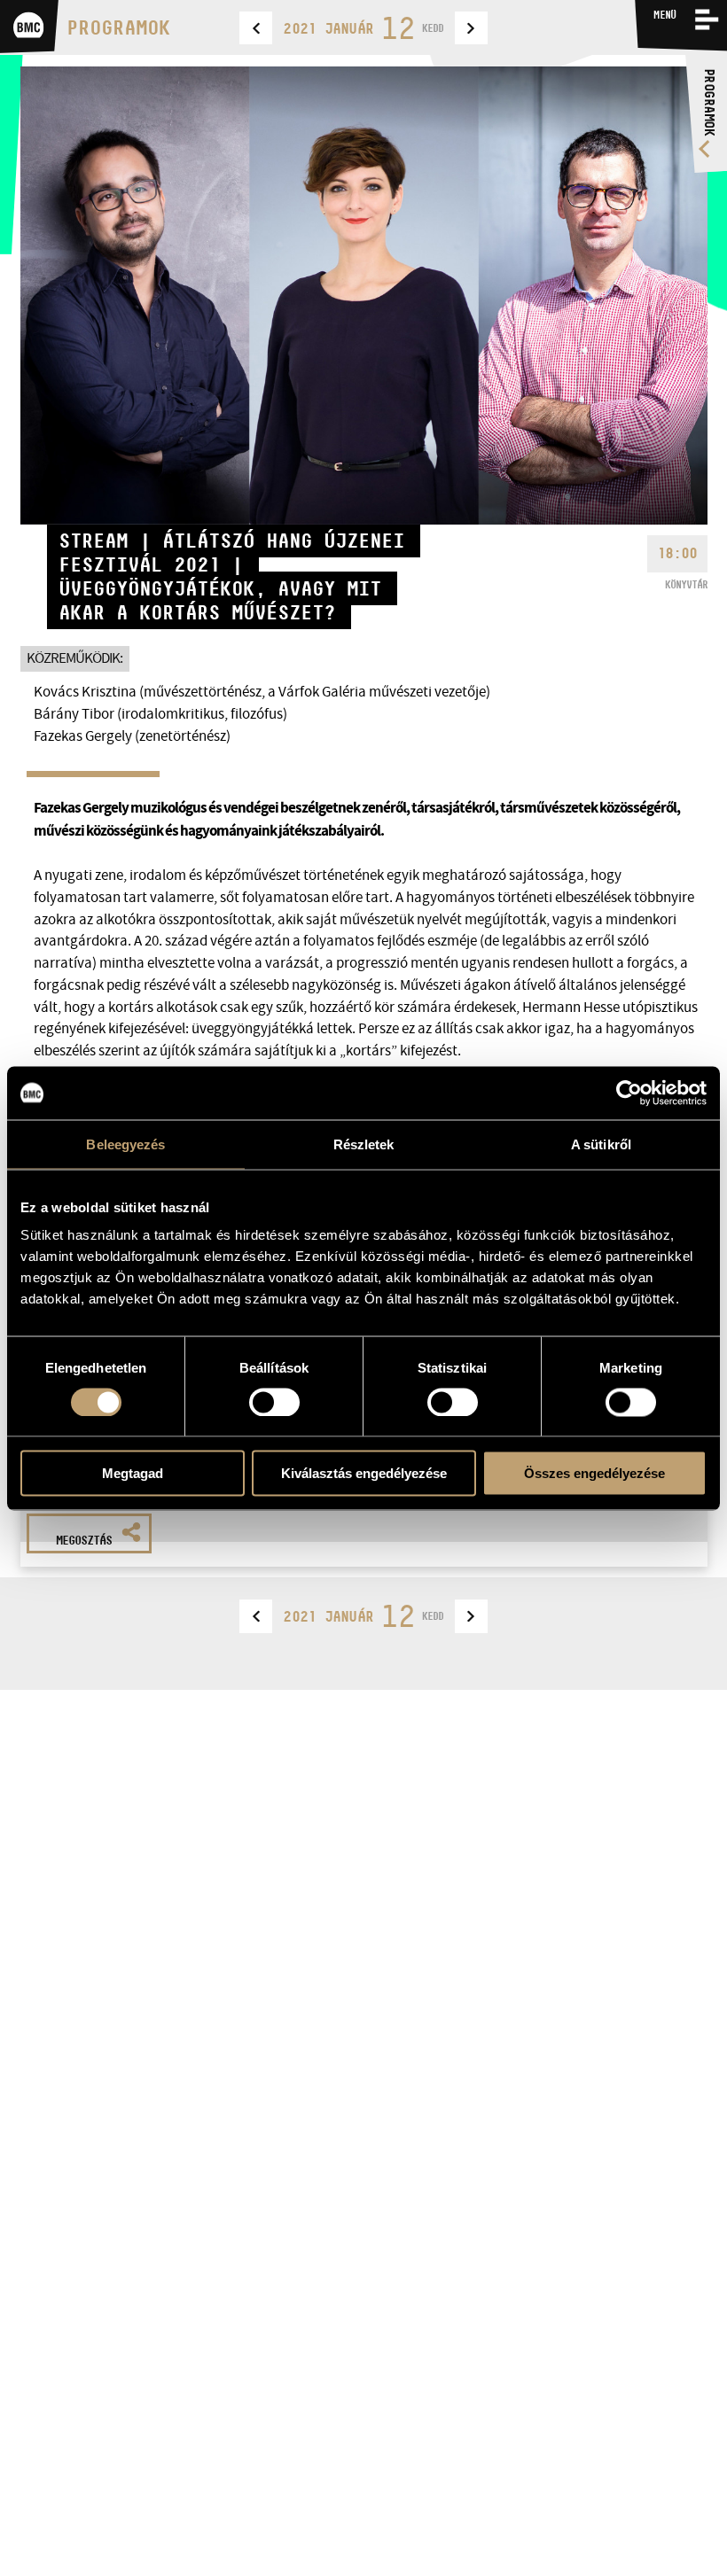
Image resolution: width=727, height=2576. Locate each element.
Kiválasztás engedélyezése (364, 1473)
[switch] (274, 1402)
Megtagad (133, 1473)
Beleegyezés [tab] (125, 1144)
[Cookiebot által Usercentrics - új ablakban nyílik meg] (629, 1093)
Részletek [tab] (364, 1144)
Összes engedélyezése (594, 1473)
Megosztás (84, 1540)
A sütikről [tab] (601, 1144)
